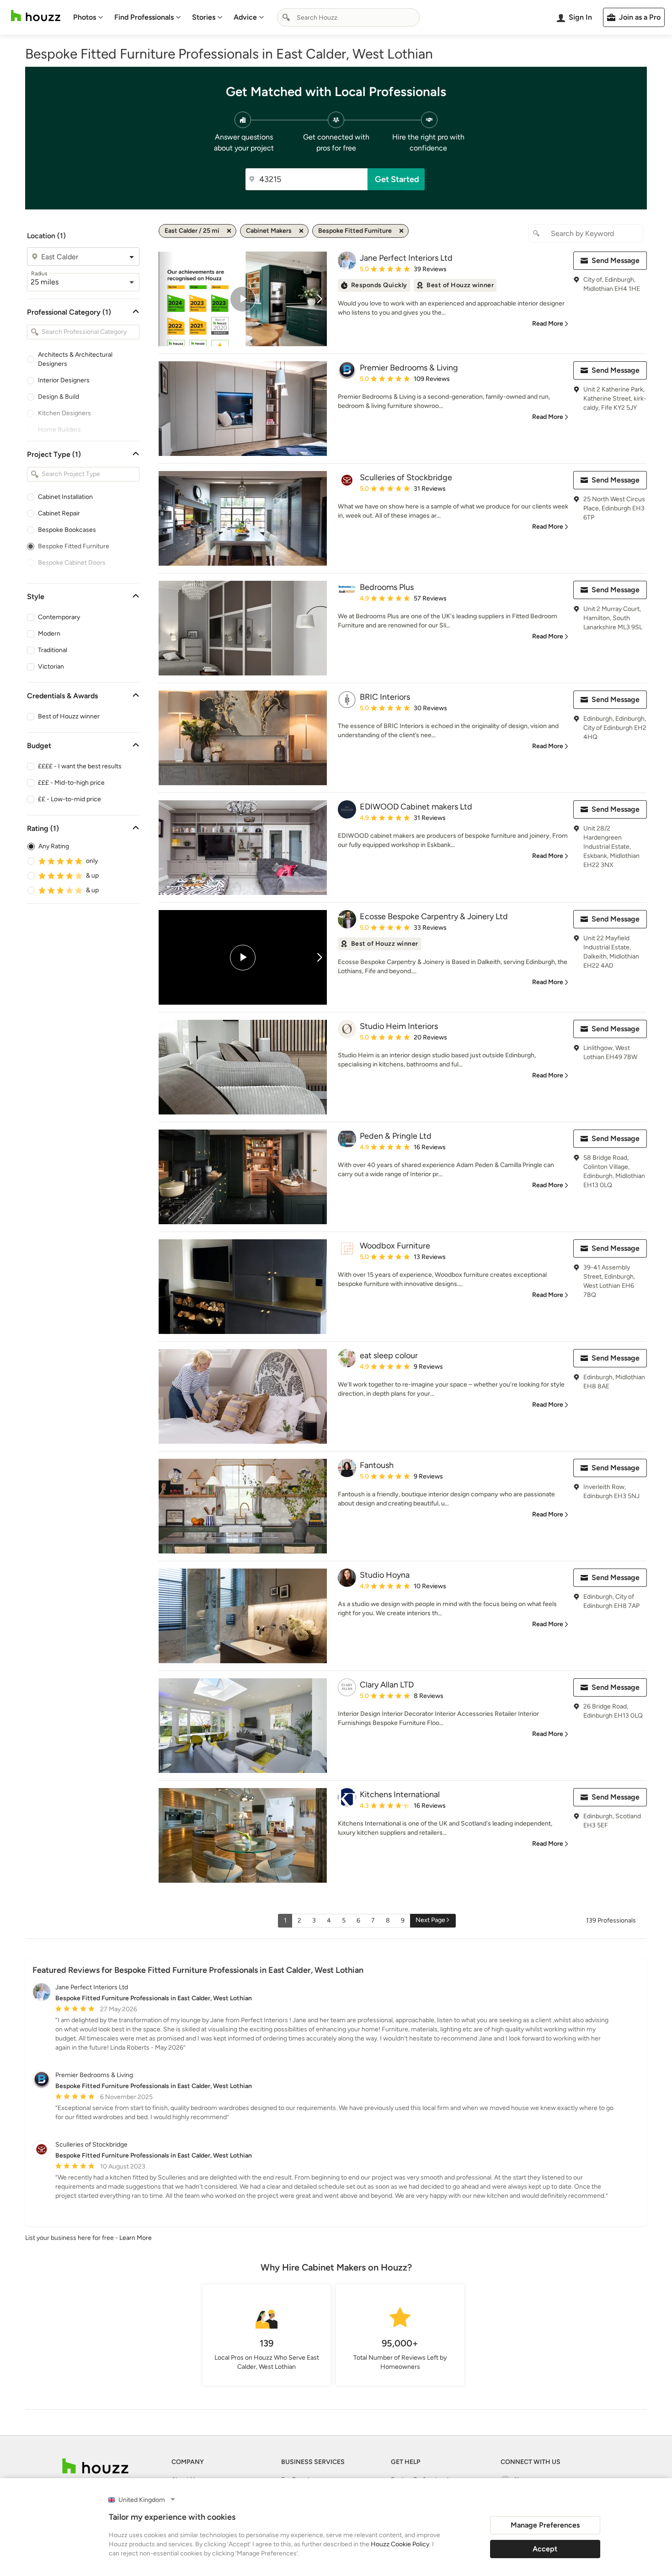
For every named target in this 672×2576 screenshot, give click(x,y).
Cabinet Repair (59, 513)
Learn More (136, 2238)
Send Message (616, 260)
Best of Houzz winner (69, 716)
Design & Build (59, 397)
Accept (545, 2549)
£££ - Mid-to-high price (71, 783)
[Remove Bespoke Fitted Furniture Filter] (401, 231)
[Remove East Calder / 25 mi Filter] (229, 231)
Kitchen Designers (64, 413)
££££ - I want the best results (80, 766)
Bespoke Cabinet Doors (72, 563)
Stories (204, 17)
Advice (245, 17)
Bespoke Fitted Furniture (74, 546)
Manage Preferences (545, 2525)
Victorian (51, 667)
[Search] (286, 17)
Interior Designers (64, 380)
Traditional (53, 650)
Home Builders (59, 430)
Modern (49, 634)
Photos (85, 17)
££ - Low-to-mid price (69, 799)
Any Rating (54, 846)
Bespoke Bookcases (67, 530)
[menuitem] (88, 17)
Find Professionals (144, 17)
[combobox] (348, 17)
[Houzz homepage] (36, 16)
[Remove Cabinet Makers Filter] (301, 231)
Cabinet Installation (65, 497)
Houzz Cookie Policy (400, 2544)
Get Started (397, 179)
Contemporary (59, 617)
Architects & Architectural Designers (75, 359)
